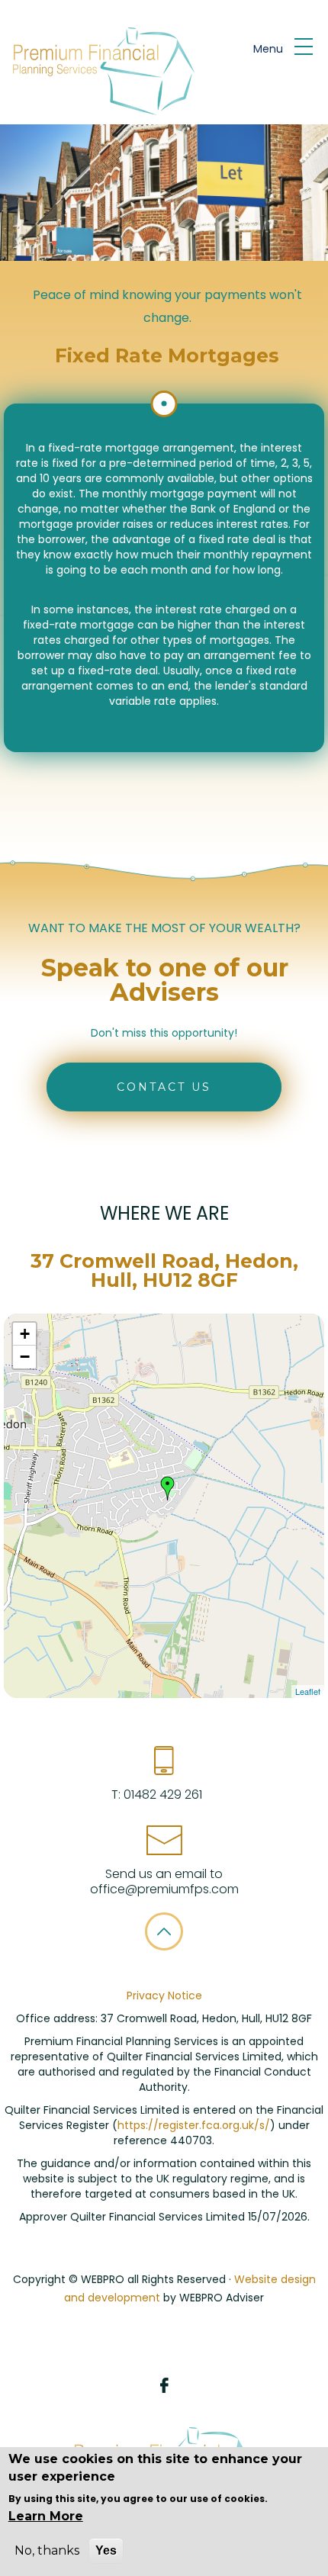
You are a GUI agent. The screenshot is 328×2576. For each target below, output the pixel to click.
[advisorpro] (101, 72)
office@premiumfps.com (164, 1889)
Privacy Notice (164, 1996)
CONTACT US (164, 1087)
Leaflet (308, 1691)
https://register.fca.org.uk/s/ (194, 2125)
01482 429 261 (161, 1795)
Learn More (46, 2516)
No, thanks (47, 2550)
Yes (106, 2550)
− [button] (25, 1357)
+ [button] (25, 1334)
